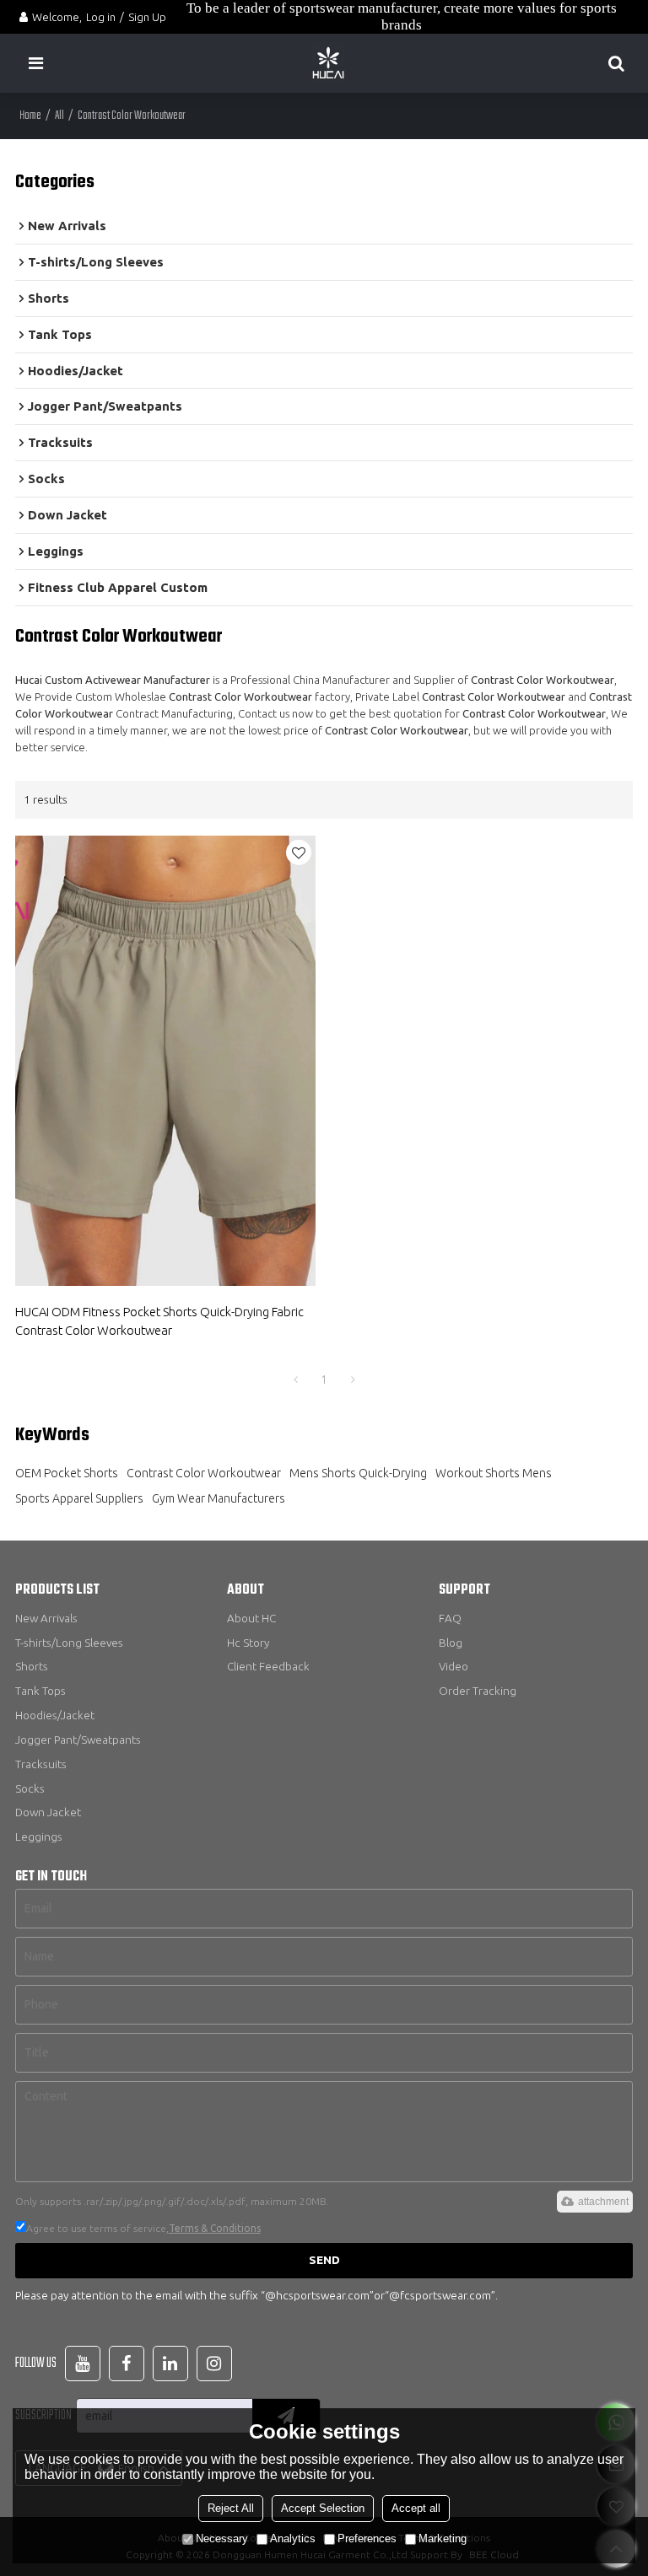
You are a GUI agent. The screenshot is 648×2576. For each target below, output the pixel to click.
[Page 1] (295, 1379)
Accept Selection (323, 2508)
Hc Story (248, 1643)
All (59, 116)
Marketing (443, 2538)
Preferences (367, 2538)
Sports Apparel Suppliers (79, 1498)
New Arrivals (46, 1618)
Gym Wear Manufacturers (219, 1498)
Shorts (32, 1666)
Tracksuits (41, 1764)
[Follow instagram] (214, 2364)
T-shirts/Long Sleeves (69, 1643)
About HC (251, 1618)
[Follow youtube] (83, 2364)
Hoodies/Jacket (55, 1715)
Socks (30, 1788)
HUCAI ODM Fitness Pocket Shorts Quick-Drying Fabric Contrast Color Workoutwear (159, 1321)
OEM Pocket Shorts (67, 1473)
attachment (603, 2202)
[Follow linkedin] (170, 2364)
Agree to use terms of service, (143, 2228)
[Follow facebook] (127, 2364)
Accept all (416, 2508)
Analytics (293, 2538)
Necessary (222, 2538)
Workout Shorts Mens (494, 1473)
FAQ (450, 1618)
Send (324, 2260)
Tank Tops (40, 1691)
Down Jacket (48, 1812)
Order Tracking (478, 1691)
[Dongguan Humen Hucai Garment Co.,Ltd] (328, 63)
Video (454, 1666)
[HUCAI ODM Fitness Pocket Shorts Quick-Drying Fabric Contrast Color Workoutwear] (165, 1061)
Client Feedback (268, 1666)
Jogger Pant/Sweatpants (78, 1740)
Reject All (231, 2508)
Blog (451, 1643)
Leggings (39, 1837)
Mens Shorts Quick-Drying (358, 1473)
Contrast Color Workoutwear (204, 1473)
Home (30, 116)
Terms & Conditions (215, 2228)
